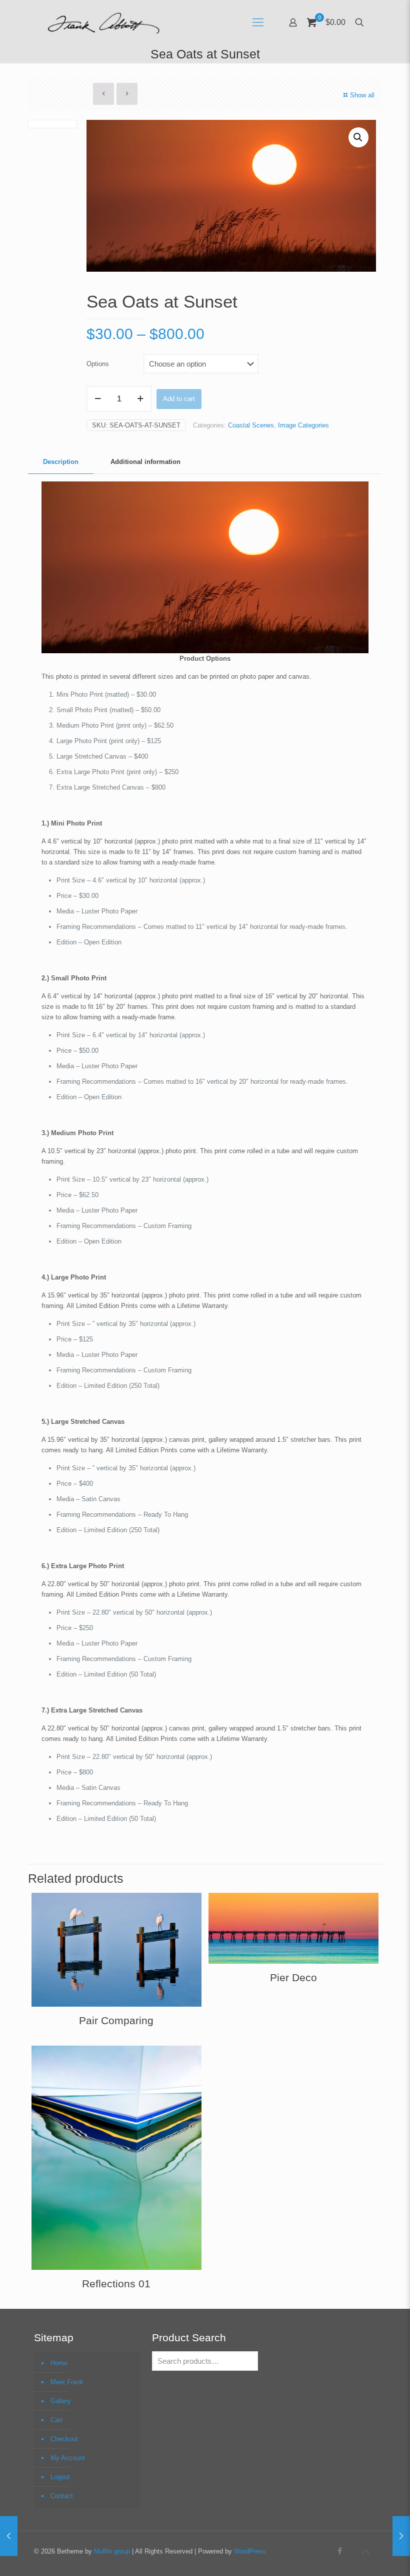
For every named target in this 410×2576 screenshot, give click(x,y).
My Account (68, 2458)
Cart (56, 2420)
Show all (362, 95)
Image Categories (303, 425)
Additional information (145, 462)
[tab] (61, 462)
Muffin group (112, 2551)
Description (61, 462)
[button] (358, 137)
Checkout (64, 2439)
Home (59, 2363)
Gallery (61, 2401)
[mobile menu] (258, 22)
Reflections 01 (116, 2284)
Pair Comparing (116, 2020)
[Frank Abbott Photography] (103, 22)
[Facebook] (340, 2551)
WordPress (250, 2551)
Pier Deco (293, 1977)
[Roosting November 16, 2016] (9, 2536)
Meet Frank (67, 2382)
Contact (62, 2496)
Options (98, 364)
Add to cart (179, 399)
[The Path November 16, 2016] (401, 2536)
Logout (60, 2477)
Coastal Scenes (251, 425)
